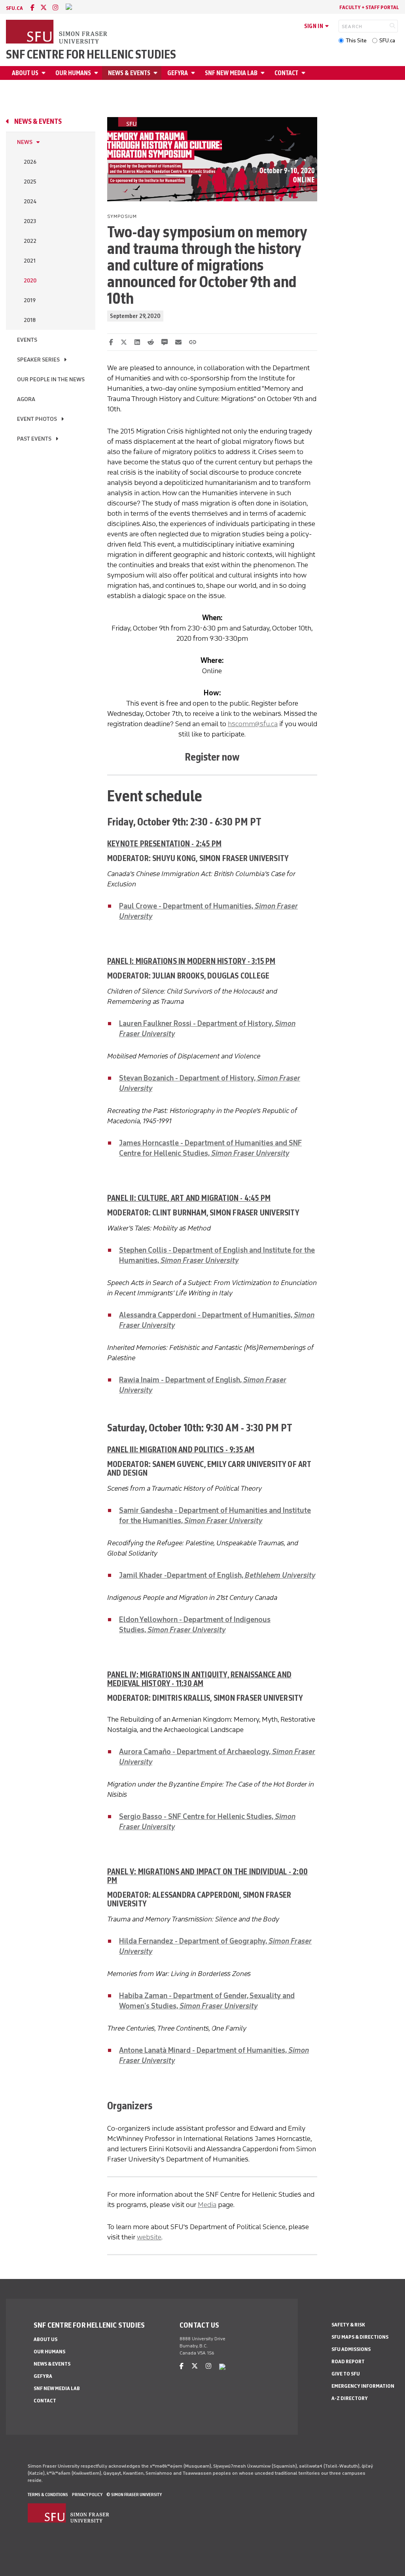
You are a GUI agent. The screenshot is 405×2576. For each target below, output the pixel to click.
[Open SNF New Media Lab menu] (264, 73)
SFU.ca (387, 41)
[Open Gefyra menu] (194, 73)
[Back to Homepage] (57, 32)
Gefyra (178, 73)
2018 (30, 320)
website (149, 2237)
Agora (26, 399)
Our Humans (73, 73)
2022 (30, 241)
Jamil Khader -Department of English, (217, 1575)
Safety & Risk (348, 2325)
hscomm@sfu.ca (253, 724)
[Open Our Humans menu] (97, 73)
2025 (30, 182)
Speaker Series (38, 360)
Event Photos (37, 419)
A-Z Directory (350, 2398)
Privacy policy (87, 2495)
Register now (212, 757)
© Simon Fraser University (134, 2495)
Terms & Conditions (48, 2495)
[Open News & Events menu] (157, 73)
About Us (25, 73)
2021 (30, 261)
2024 (30, 202)
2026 (30, 162)
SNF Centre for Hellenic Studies (91, 55)
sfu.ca (14, 8)
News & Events (129, 73)
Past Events (34, 439)
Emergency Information (363, 2386)
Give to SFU (346, 2374)
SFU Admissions (351, 2349)
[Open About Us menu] (45, 73)
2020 (30, 281)
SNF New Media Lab (231, 73)
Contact (286, 73)
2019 (30, 300)
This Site (356, 41)
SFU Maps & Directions (360, 2337)
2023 (30, 221)
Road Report (348, 2361)
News (25, 142)
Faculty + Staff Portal (369, 7)
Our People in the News (51, 379)
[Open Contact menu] (305, 73)
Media (207, 2205)
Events (27, 340)
